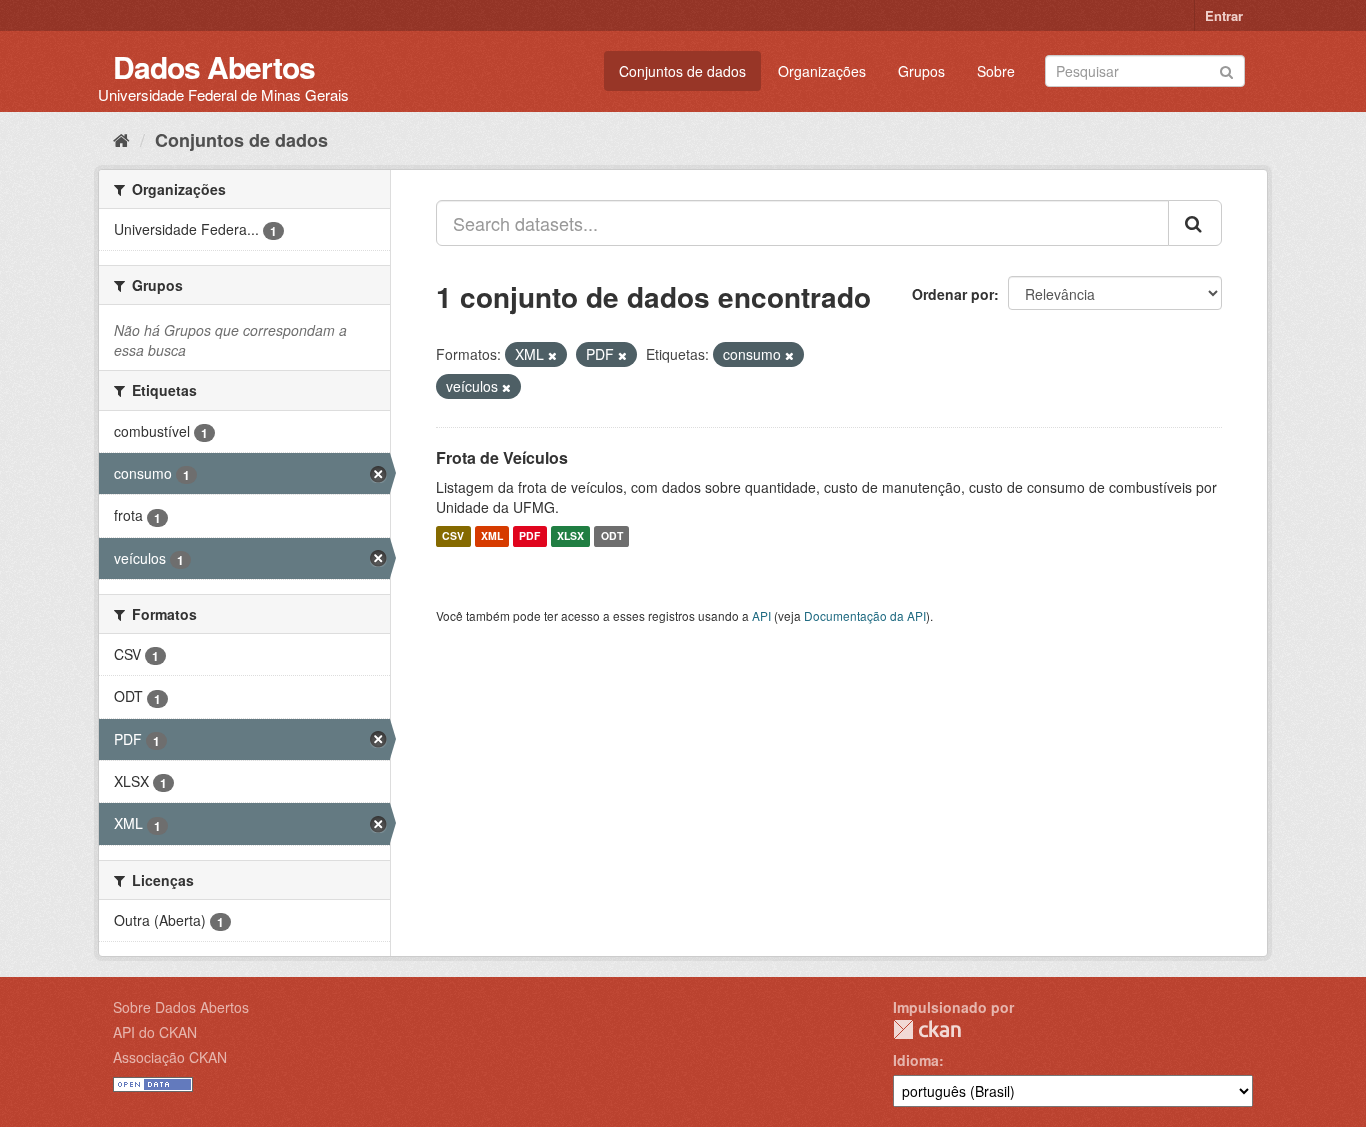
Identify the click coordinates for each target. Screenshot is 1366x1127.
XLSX (570, 536)
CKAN (927, 1029)
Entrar (1224, 15)
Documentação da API (865, 615)
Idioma (916, 1060)
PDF (529, 536)
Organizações (822, 71)
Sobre (996, 71)
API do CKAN (155, 1032)
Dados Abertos (214, 66)
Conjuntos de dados (682, 71)
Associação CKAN (170, 1057)
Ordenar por (953, 294)
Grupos (921, 71)
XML (492, 536)
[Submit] (1226, 69)
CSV (453, 536)
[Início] (121, 139)
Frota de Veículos (502, 457)
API (761, 615)
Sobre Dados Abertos (181, 1007)
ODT (612, 536)
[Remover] (552, 355)
